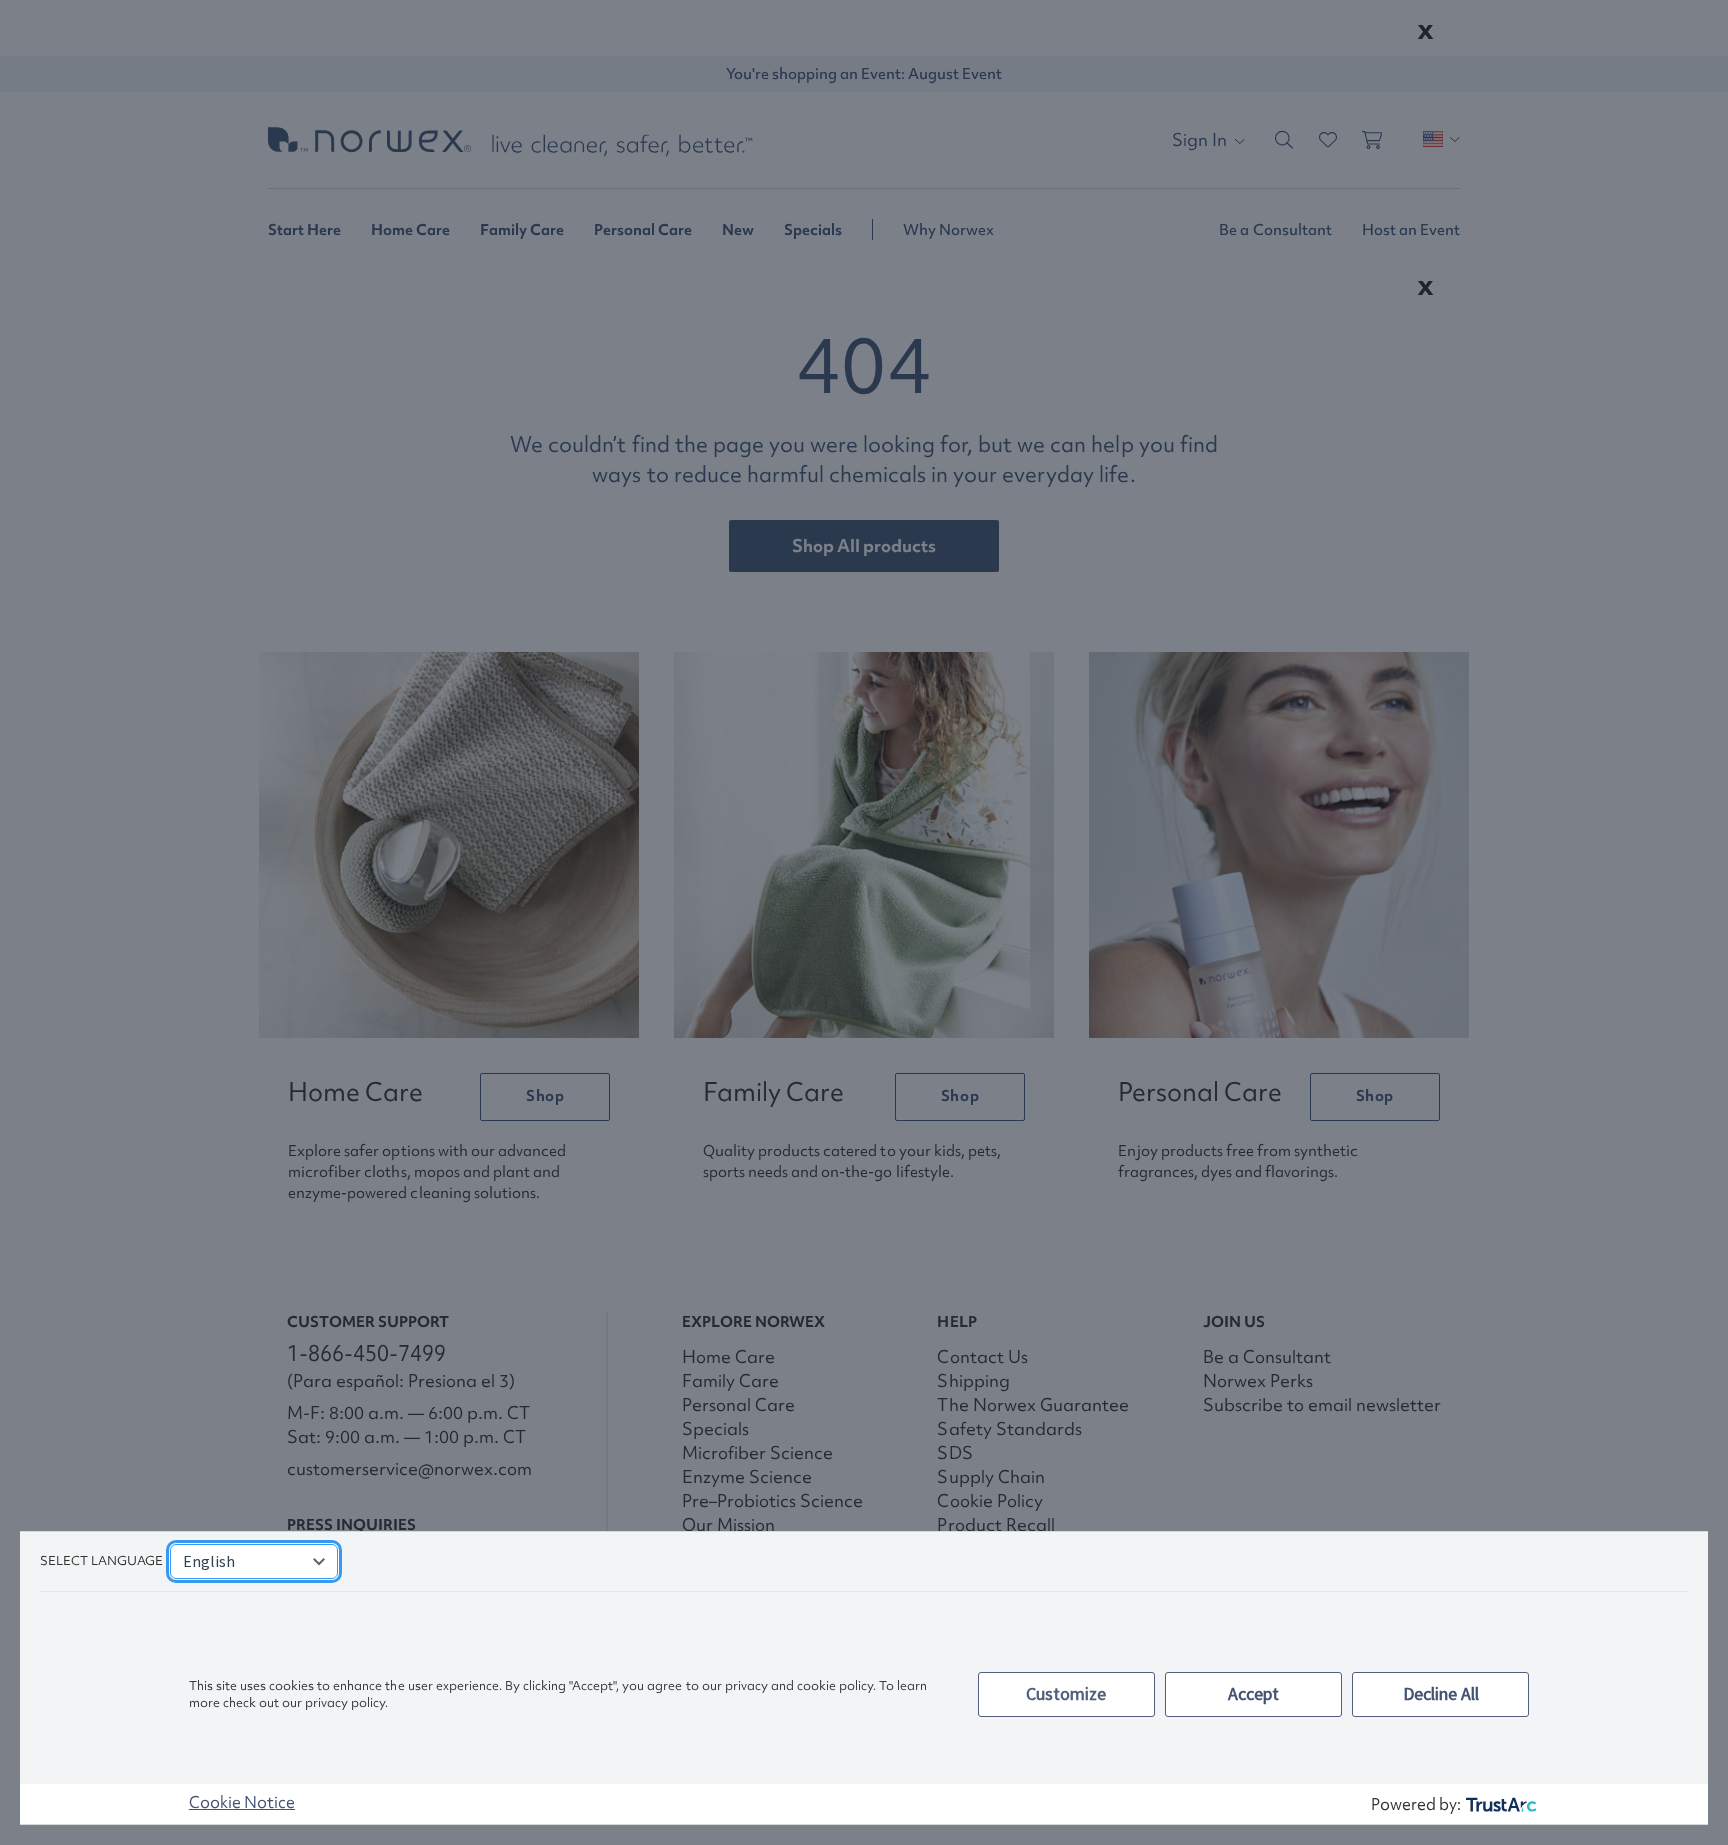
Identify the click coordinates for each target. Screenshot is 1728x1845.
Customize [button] (1066, 1693)
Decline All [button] (1441, 1693)
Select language (101, 1560)
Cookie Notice (242, 1802)
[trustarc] (1499, 1804)
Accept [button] (1253, 1693)
